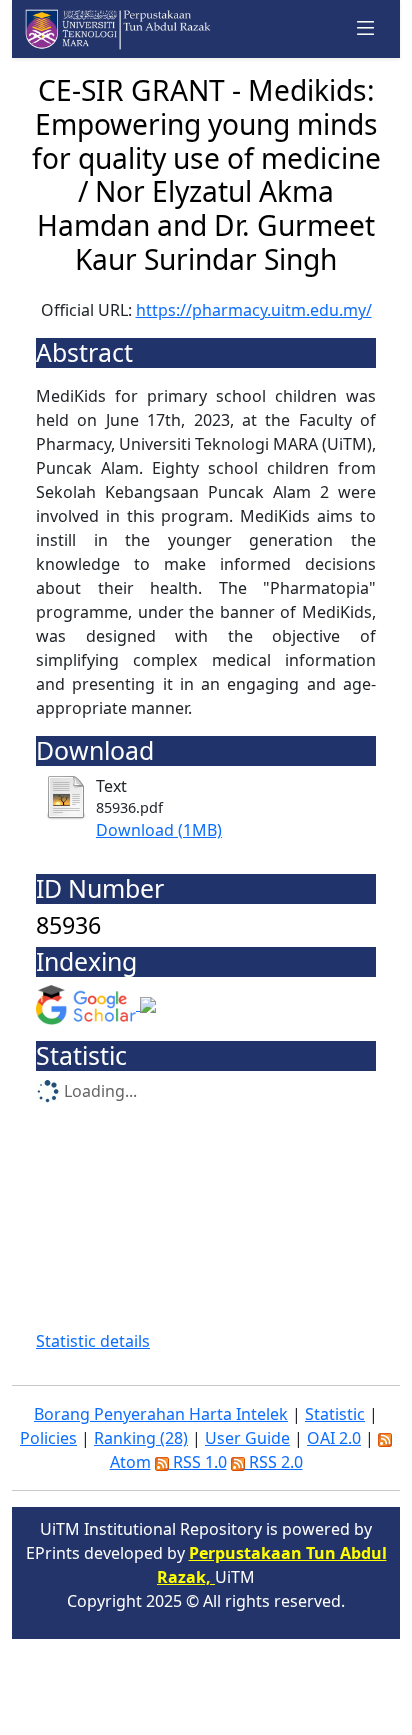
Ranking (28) (141, 1438)
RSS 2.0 (274, 1462)
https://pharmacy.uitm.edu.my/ (254, 310)
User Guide (247, 1438)
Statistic (335, 1414)
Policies (48, 1438)
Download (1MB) (159, 830)
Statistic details (93, 1341)
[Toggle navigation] (366, 29)
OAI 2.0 (334, 1438)
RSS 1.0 (198, 1462)
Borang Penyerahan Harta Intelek (161, 1414)
